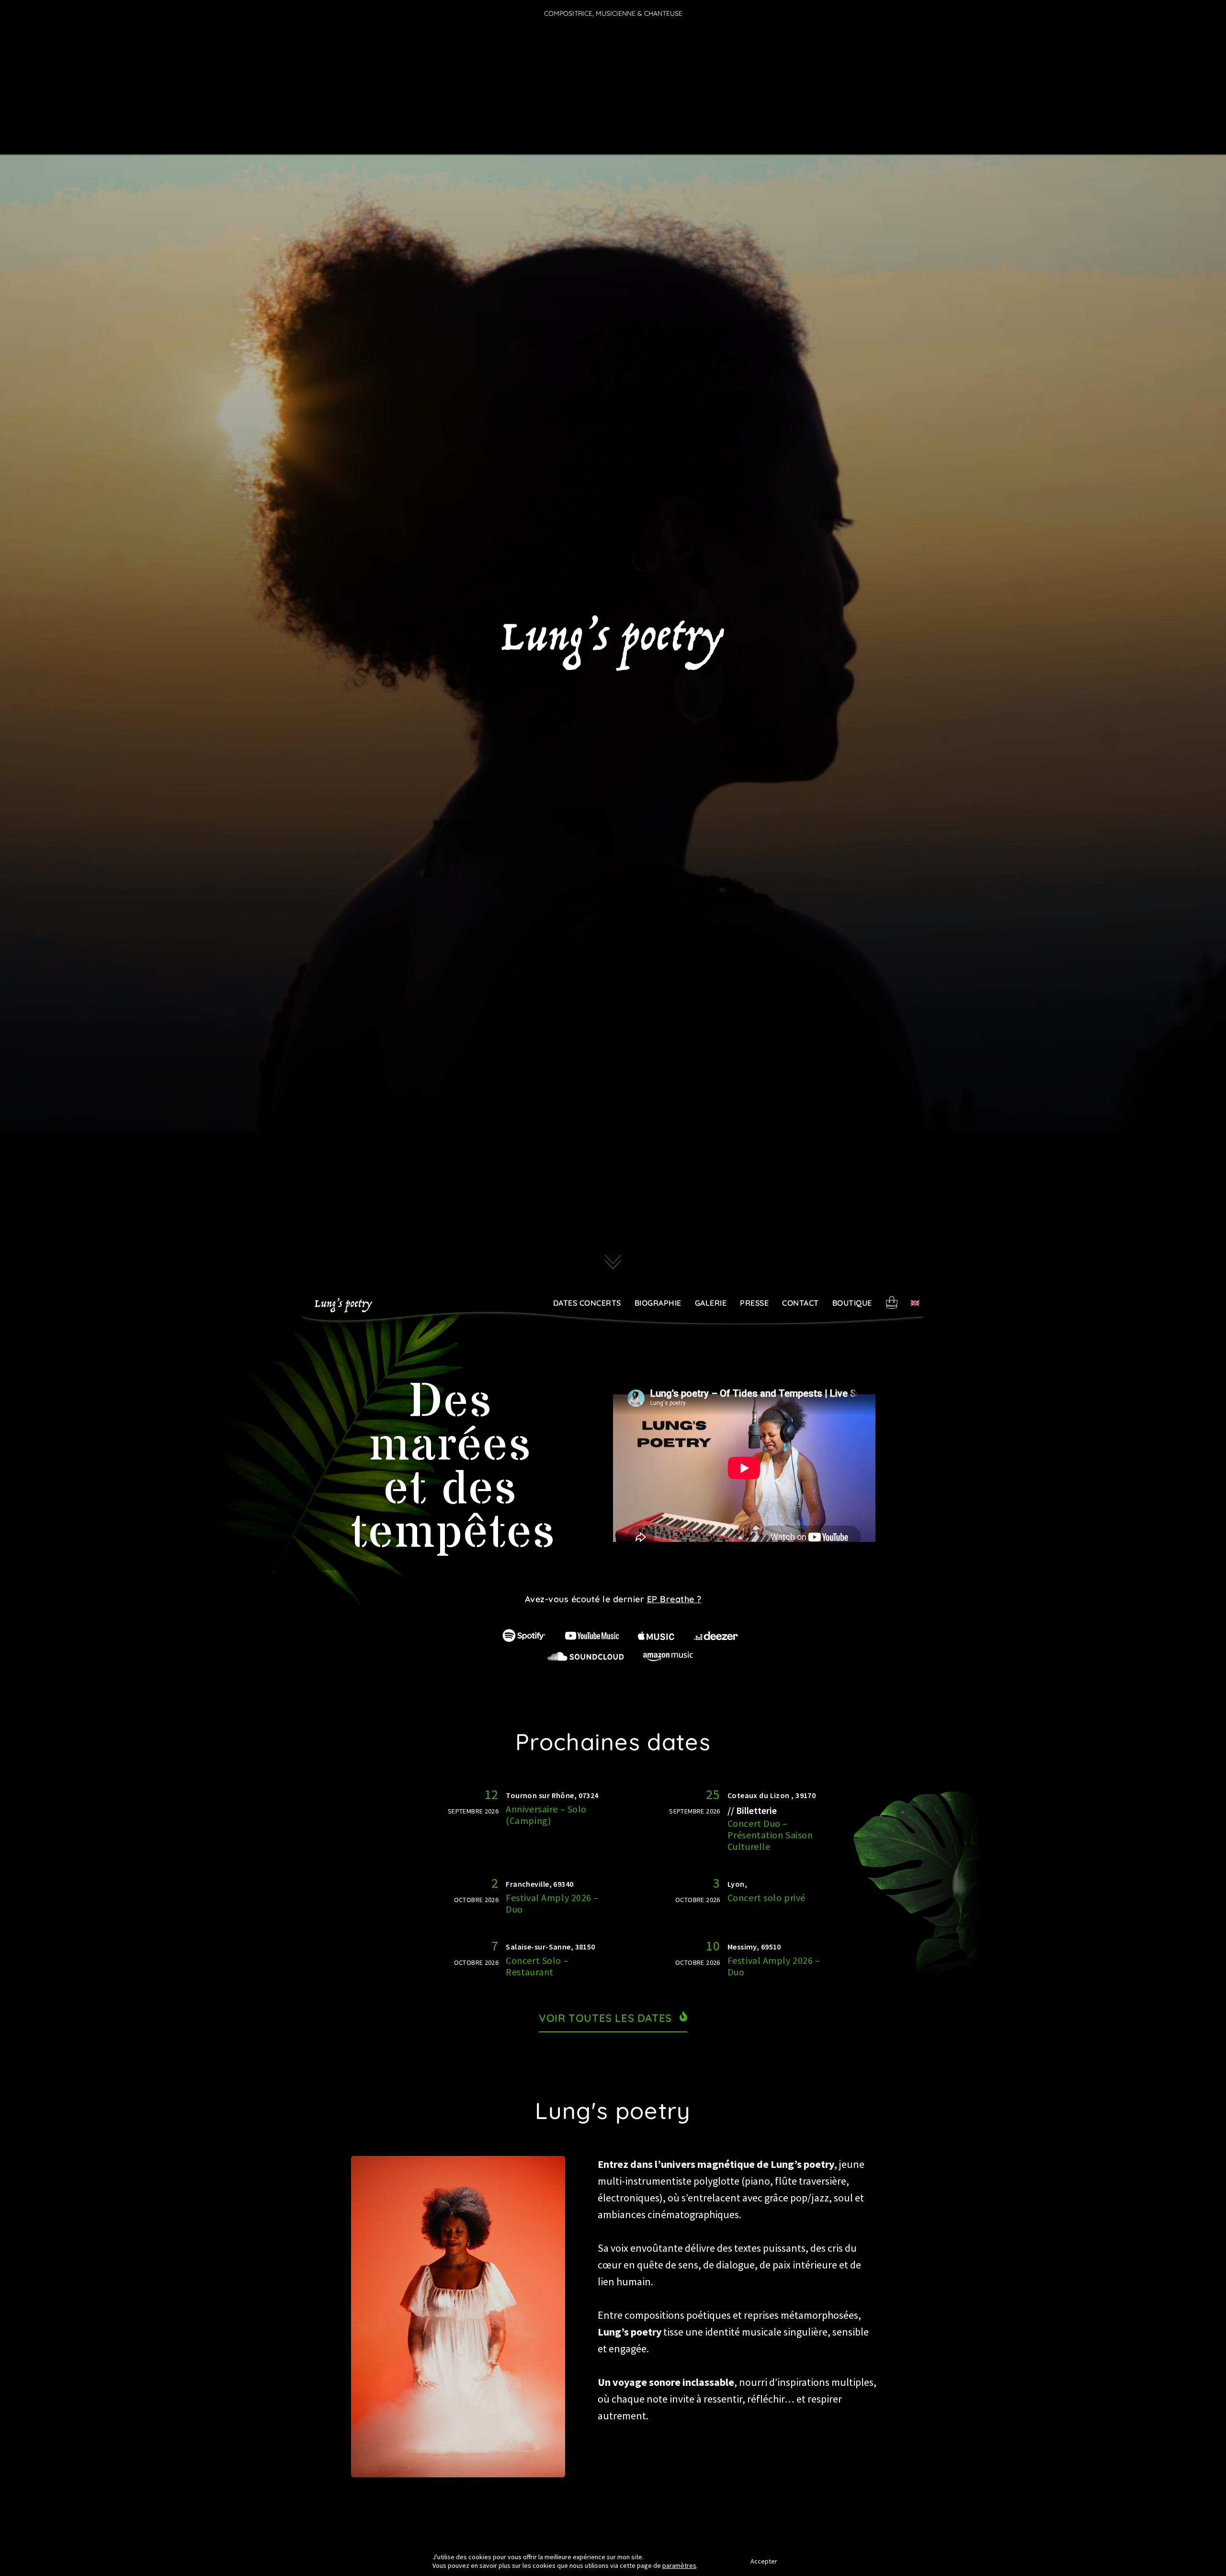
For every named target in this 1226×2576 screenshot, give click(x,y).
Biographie (658, 1303)
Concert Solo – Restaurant (537, 1966)
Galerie (711, 1303)
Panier (892, 1302)
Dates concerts (587, 1303)
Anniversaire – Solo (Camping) (546, 1815)
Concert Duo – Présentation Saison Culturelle (770, 1835)
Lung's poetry (343, 1305)
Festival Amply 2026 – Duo (552, 1903)
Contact (800, 1303)
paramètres (679, 2565)
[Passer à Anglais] (915, 1303)
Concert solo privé (766, 1898)
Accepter (764, 2561)
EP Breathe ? (674, 1599)
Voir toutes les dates (605, 2018)
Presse (754, 1303)
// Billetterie (752, 1810)
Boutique (852, 1303)
